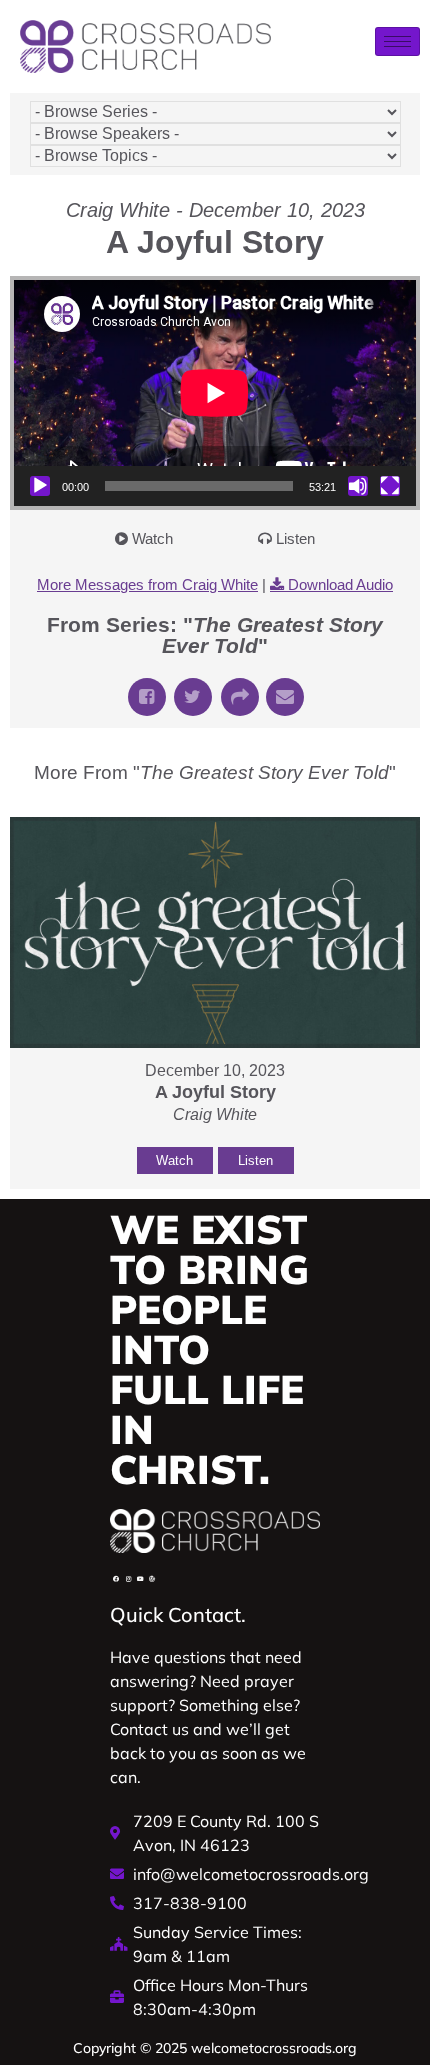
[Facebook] (116, 1579)
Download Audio (340, 584)
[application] (215, 393)
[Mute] (358, 486)
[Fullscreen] (390, 486)
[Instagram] (128, 1579)
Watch (152, 538)
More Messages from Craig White (147, 584)
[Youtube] (140, 1579)
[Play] (40, 486)
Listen (295, 538)
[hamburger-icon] (397, 41)
